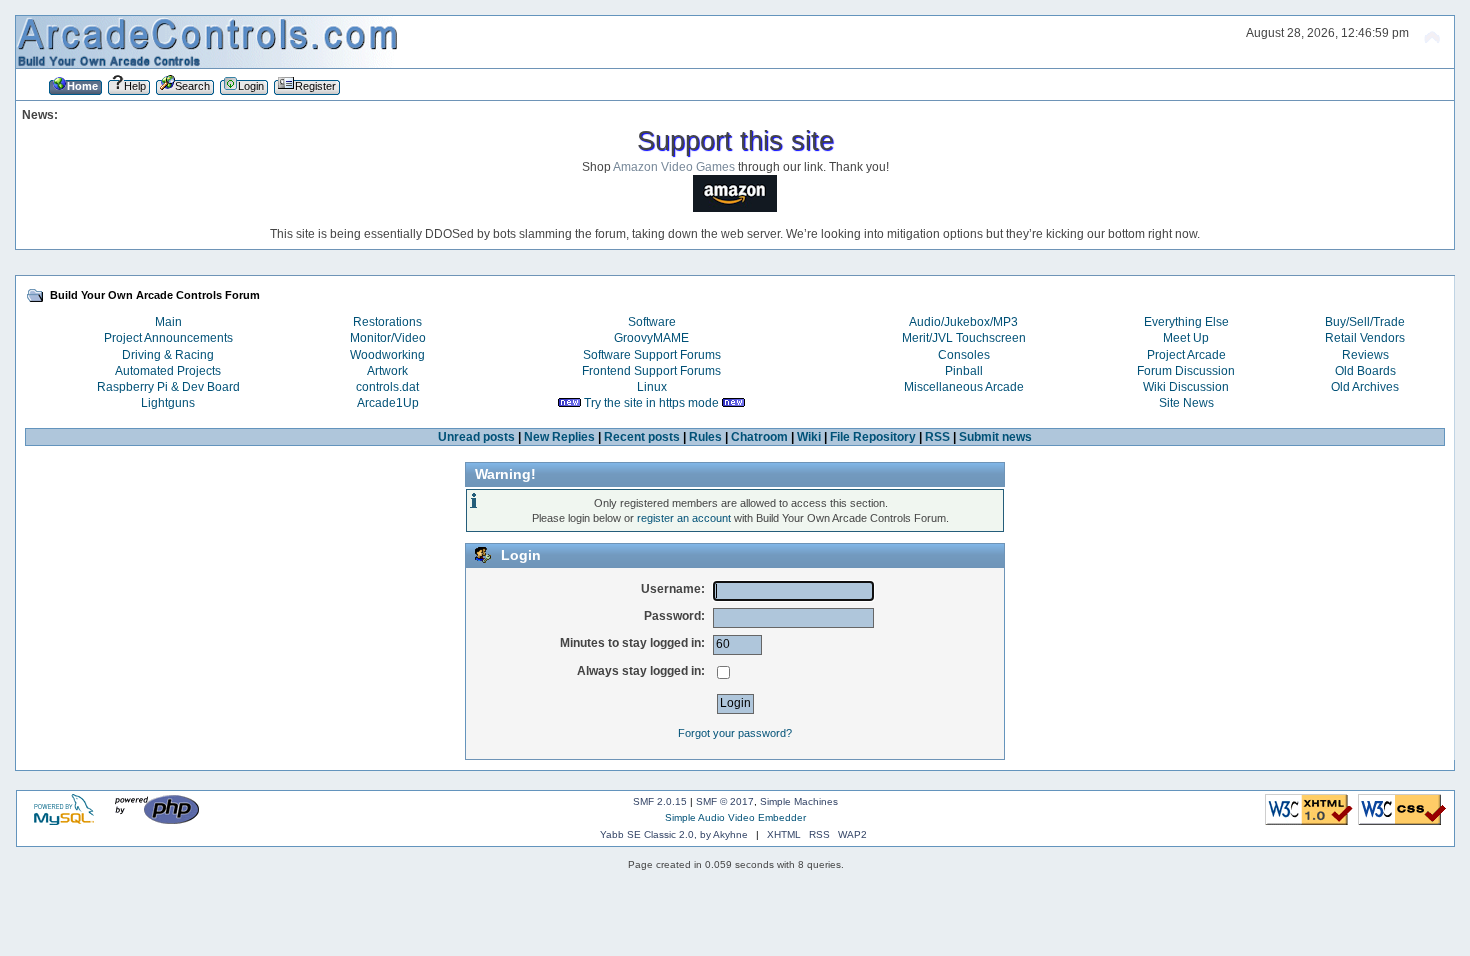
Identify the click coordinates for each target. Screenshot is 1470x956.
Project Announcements (168, 338)
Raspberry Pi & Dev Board (168, 387)
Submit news (995, 437)
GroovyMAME (651, 338)
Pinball (964, 371)
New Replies (559, 437)
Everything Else (1186, 322)
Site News (1186, 403)
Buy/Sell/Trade (1365, 322)
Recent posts (642, 437)
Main (168, 322)
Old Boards (1365, 371)
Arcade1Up (388, 403)
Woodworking (387, 355)
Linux (652, 387)
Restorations (387, 322)
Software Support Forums (652, 355)
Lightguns (168, 403)
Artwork (387, 371)
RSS (937, 437)
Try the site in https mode (651, 403)
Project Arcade (1186, 355)
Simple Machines (799, 801)
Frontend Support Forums (651, 371)
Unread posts (476, 437)
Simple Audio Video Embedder (735, 817)
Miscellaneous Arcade (964, 387)
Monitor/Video (388, 338)
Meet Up (1186, 338)
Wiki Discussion (1186, 387)
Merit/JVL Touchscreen (964, 338)
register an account (684, 518)
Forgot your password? (735, 733)
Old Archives (1365, 387)
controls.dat (387, 387)
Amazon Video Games (674, 167)
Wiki (809, 437)
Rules (705, 437)
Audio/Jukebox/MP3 (963, 322)
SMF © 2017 (725, 801)
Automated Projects (168, 371)
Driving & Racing (168, 355)
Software (652, 322)
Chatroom (759, 437)
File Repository (873, 437)
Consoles (964, 355)
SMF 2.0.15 (660, 801)
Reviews (1365, 355)
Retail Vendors (1365, 338)
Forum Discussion (1186, 371)
